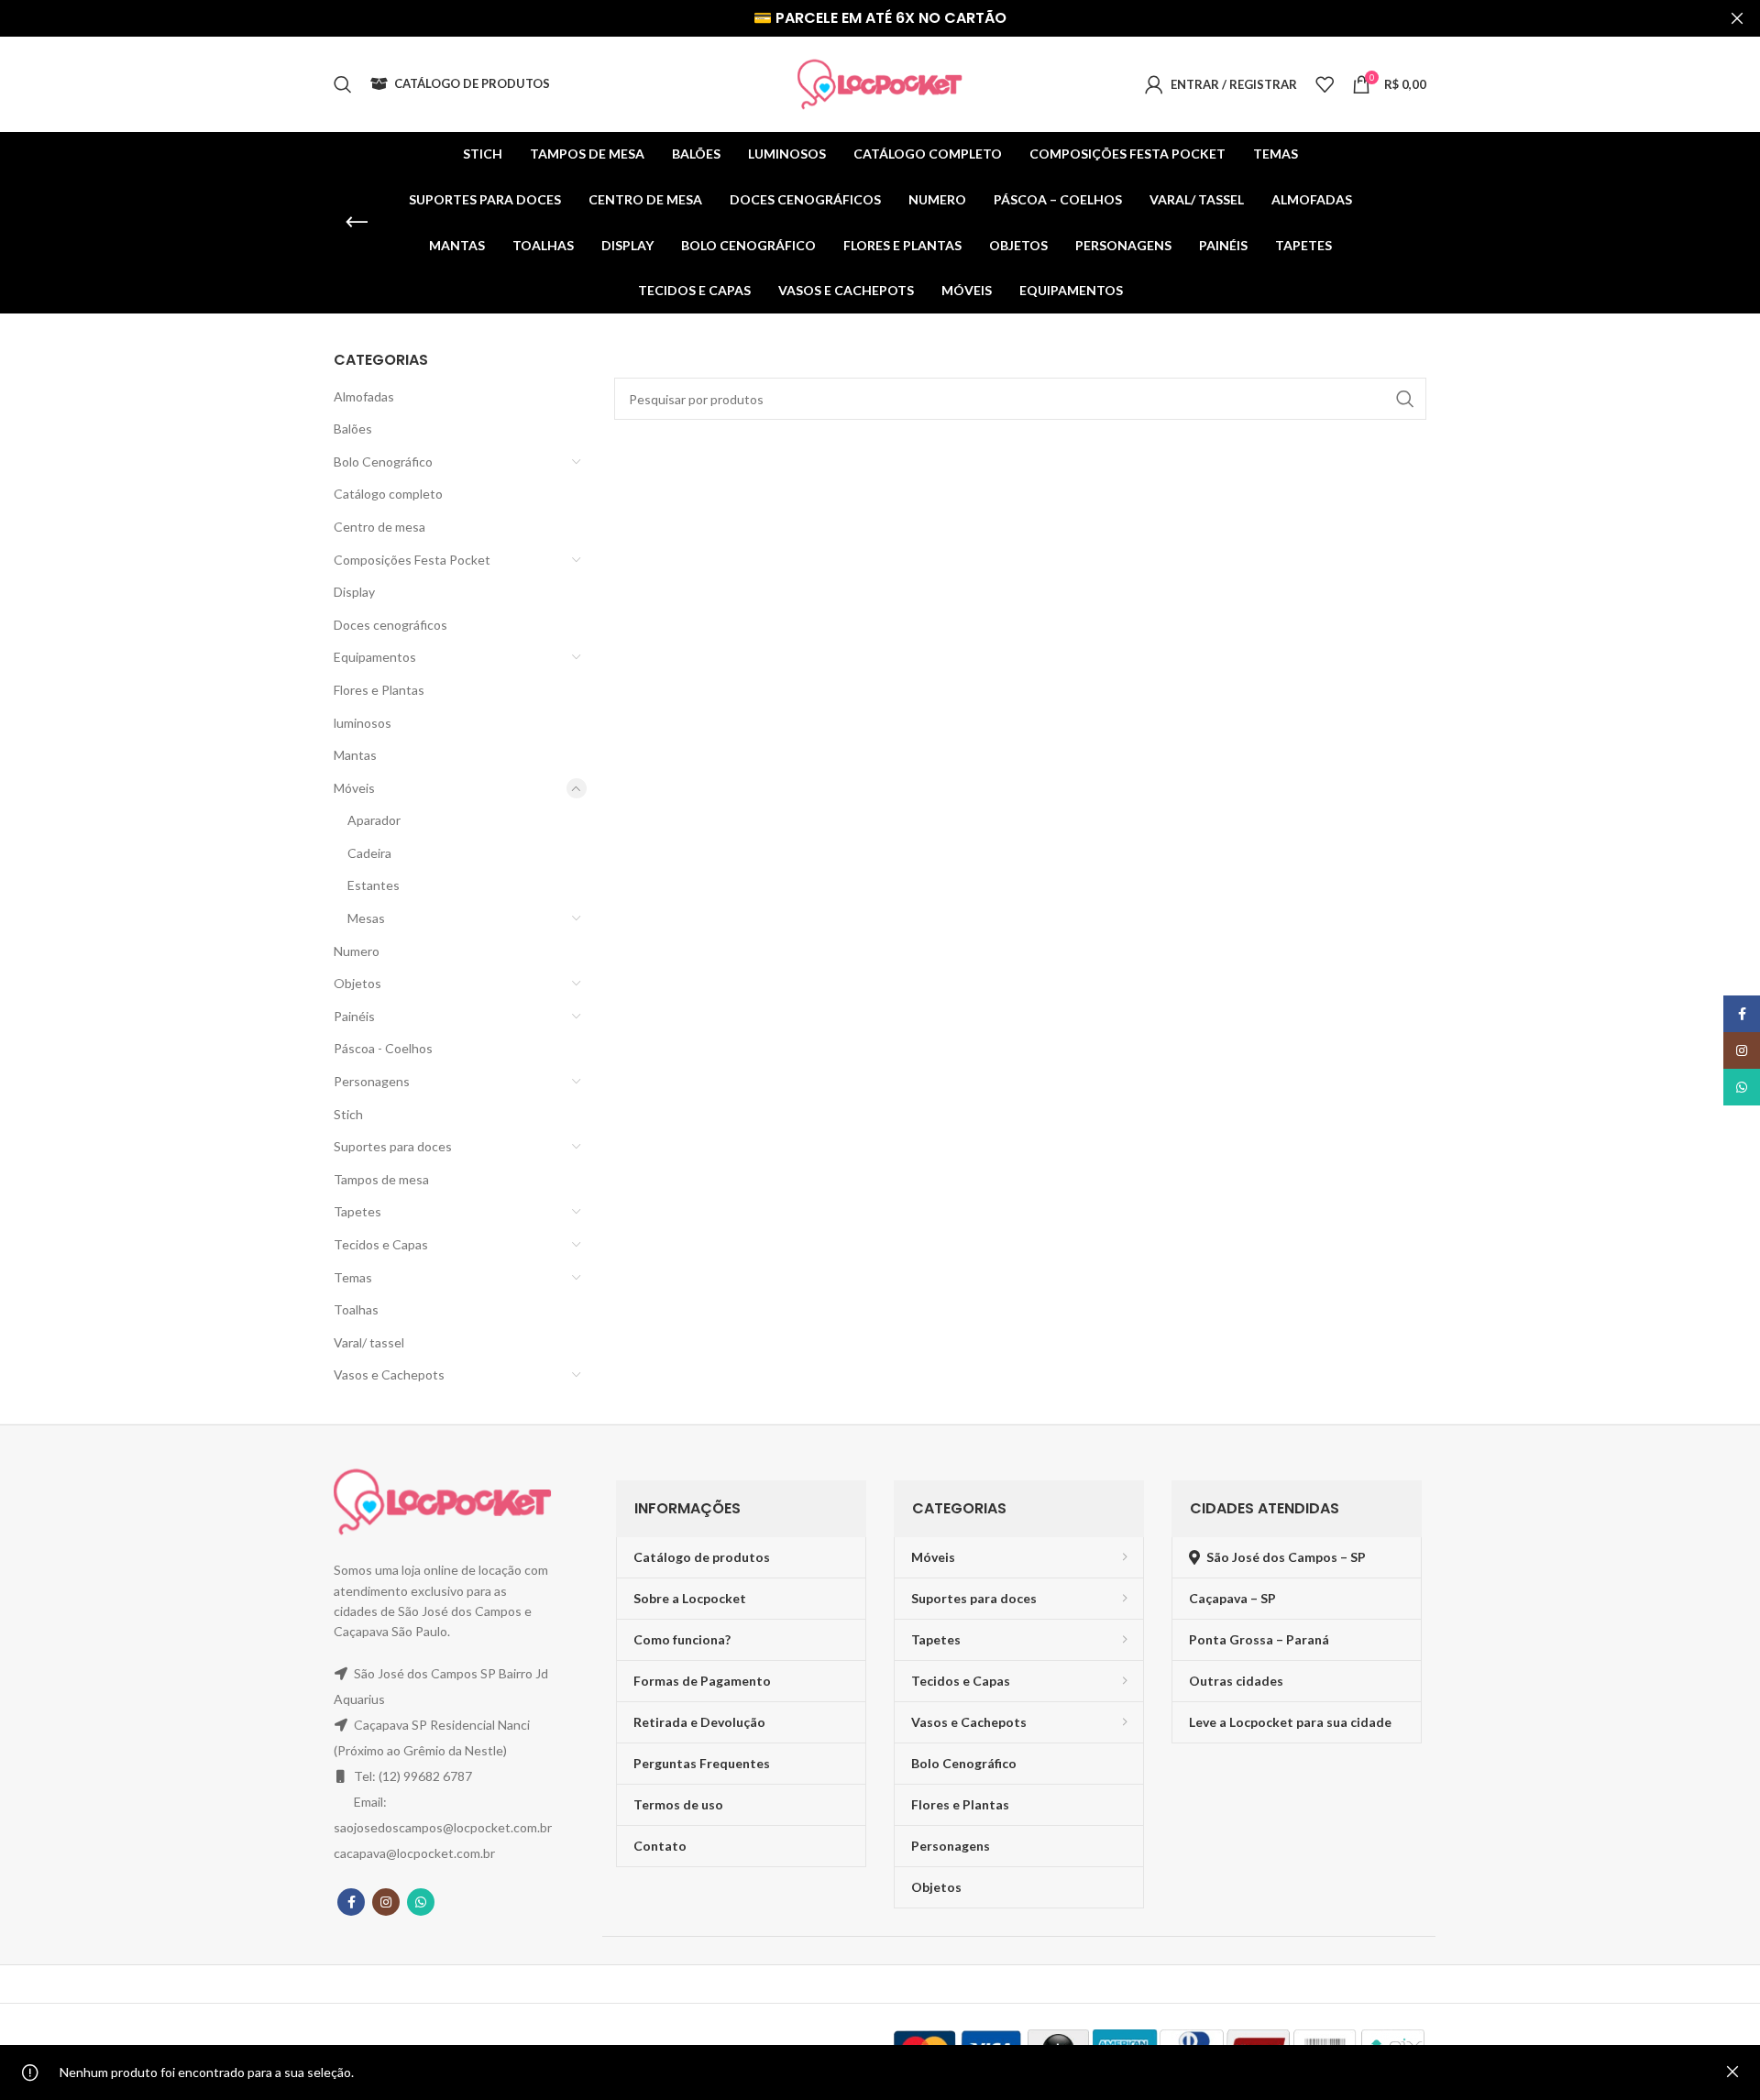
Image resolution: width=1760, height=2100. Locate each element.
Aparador (374, 820)
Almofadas (364, 396)
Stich (348, 1114)
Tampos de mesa (381, 1179)
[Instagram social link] (386, 1902)
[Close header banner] (1737, 18)
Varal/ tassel (369, 1342)
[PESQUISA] (1405, 399)
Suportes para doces (393, 1146)
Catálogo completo (388, 494)
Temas (353, 1277)
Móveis (354, 788)
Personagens (372, 1081)
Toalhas (356, 1309)
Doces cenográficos (390, 625)
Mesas (366, 918)
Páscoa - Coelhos (383, 1048)
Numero (357, 951)
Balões (353, 429)
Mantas (355, 755)
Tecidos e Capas (381, 1244)
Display (354, 592)
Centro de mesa (379, 527)
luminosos (363, 723)
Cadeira (369, 853)
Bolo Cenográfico (383, 462)
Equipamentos (375, 657)
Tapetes (357, 1211)
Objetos (357, 983)
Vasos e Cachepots (389, 1374)
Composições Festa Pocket (412, 560)
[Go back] (357, 223)
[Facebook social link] (351, 1902)
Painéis (354, 1016)
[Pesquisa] (343, 84)
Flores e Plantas (379, 690)
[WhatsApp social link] (421, 1902)
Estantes (374, 885)
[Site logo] (880, 83)
